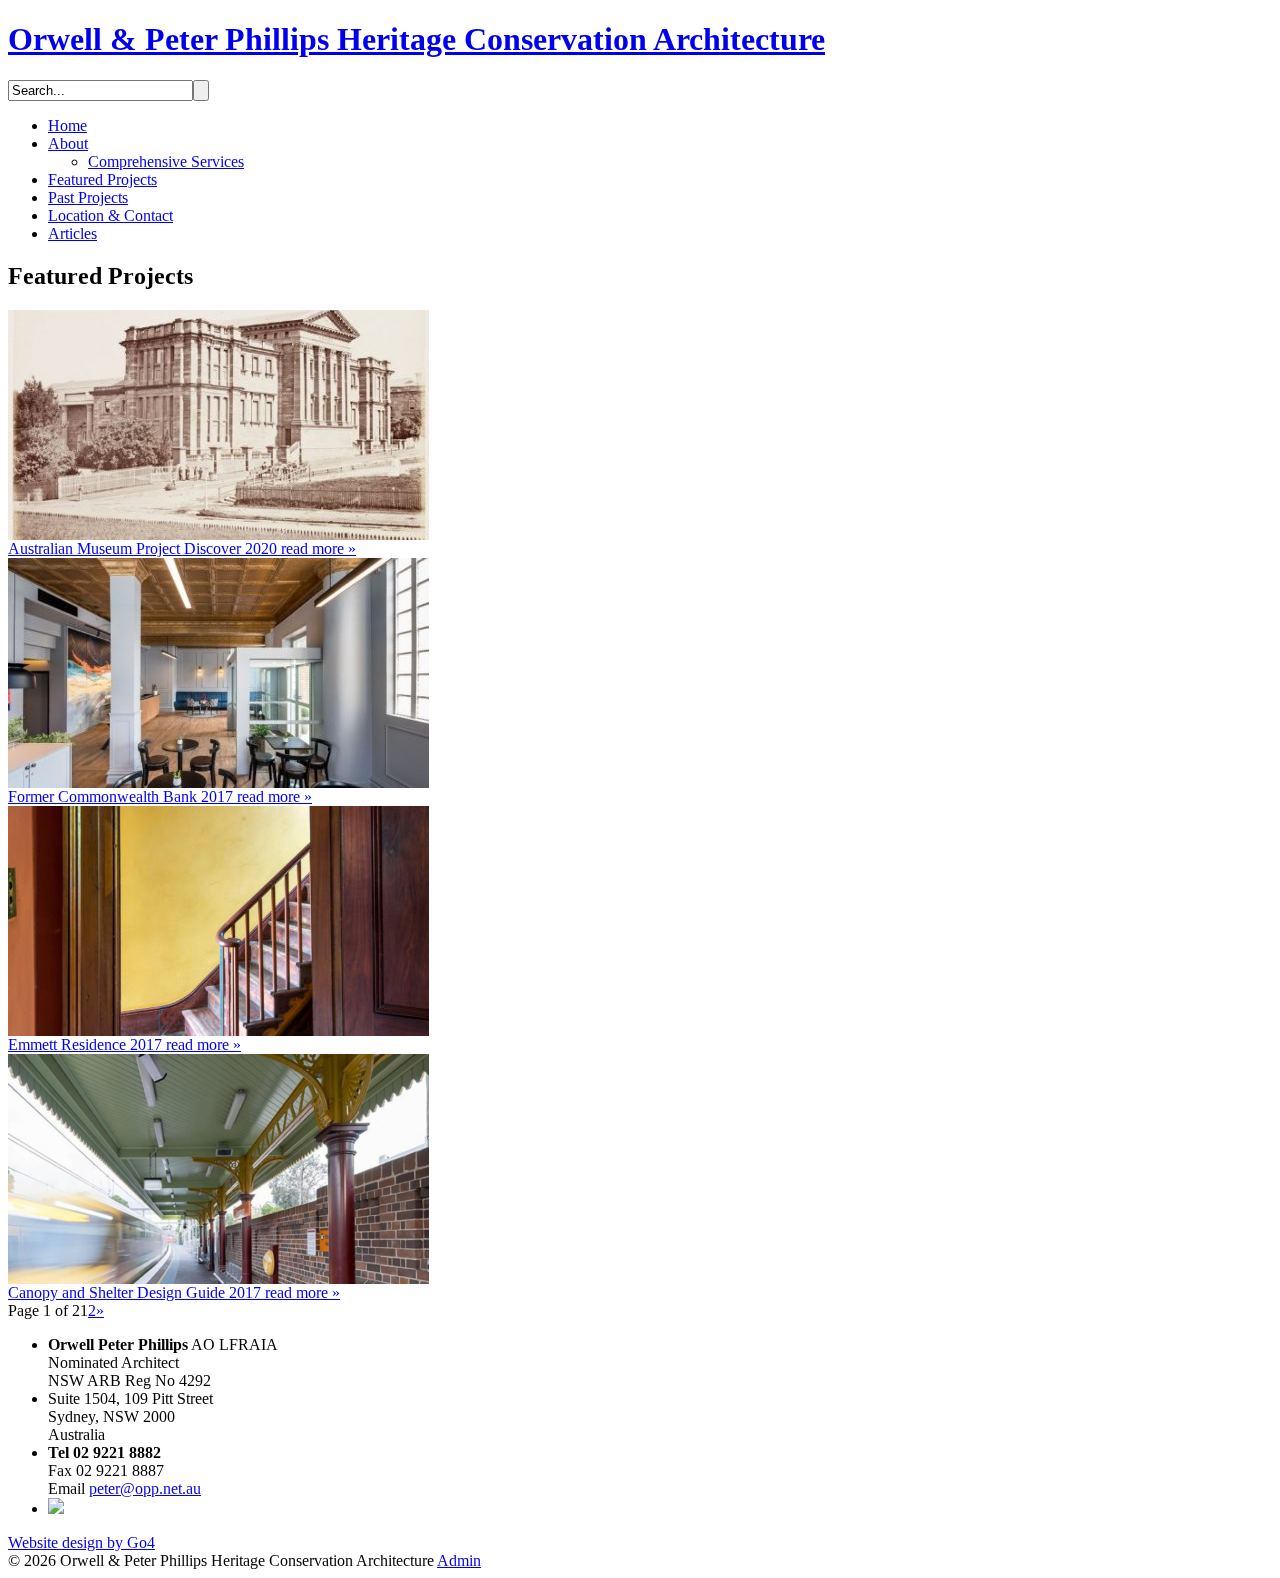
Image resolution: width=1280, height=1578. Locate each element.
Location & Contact (110, 215)
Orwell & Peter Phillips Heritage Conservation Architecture (416, 39)
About (68, 143)
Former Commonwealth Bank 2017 (160, 796)
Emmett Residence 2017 (124, 1044)
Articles (72, 233)
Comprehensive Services (166, 161)
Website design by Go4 (81, 1542)
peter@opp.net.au (145, 1488)
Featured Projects (102, 179)
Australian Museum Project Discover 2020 (182, 548)
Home (67, 125)
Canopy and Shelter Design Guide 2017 (174, 1292)
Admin (459, 1560)
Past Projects (88, 197)
